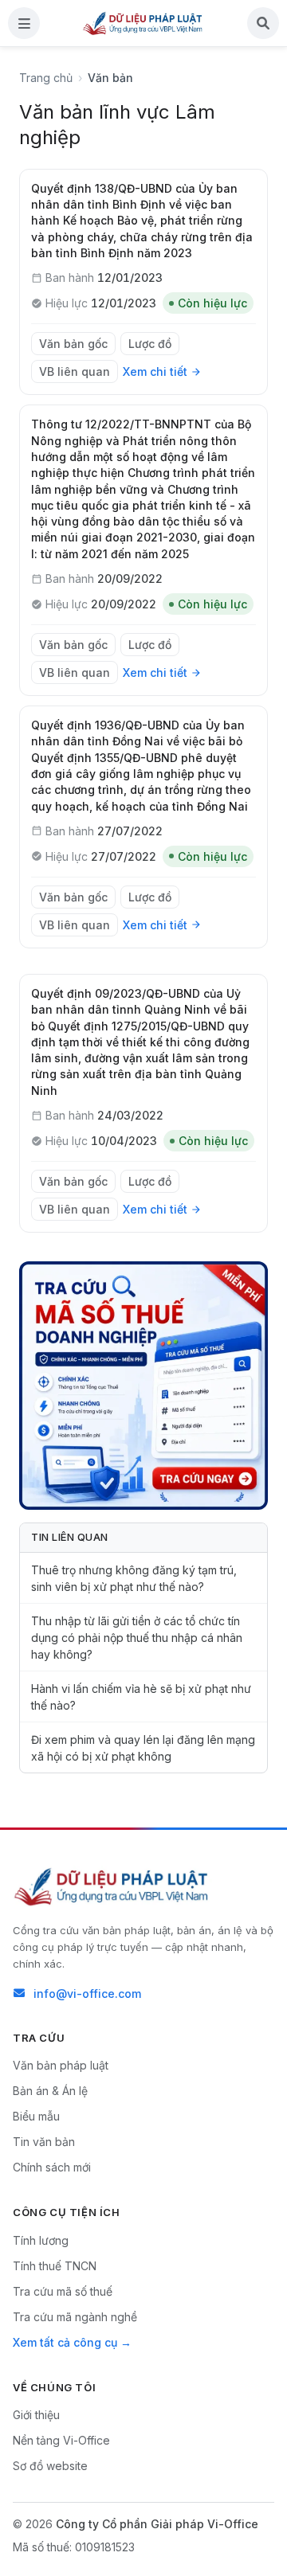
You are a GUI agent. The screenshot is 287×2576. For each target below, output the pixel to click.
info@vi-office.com (87, 1994)
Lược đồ (150, 344)
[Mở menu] (24, 23)
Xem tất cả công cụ (65, 2342)
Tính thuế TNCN (55, 2266)
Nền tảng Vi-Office (61, 2440)
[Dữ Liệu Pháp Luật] (112, 1886)
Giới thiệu (36, 2415)
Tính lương (41, 2240)
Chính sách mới (52, 2167)
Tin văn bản (44, 2142)
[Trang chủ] (143, 23)
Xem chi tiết (155, 371)
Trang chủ (46, 78)
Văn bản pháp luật (61, 2065)
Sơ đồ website (50, 2466)
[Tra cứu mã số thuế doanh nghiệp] (143, 1386)
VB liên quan (75, 371)
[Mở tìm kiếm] (263, 23)
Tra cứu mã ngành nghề (75, 2317)
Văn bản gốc (73, 344)
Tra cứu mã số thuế (63, 2291)
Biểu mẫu (36, 2116)
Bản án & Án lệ (50, 2091)
